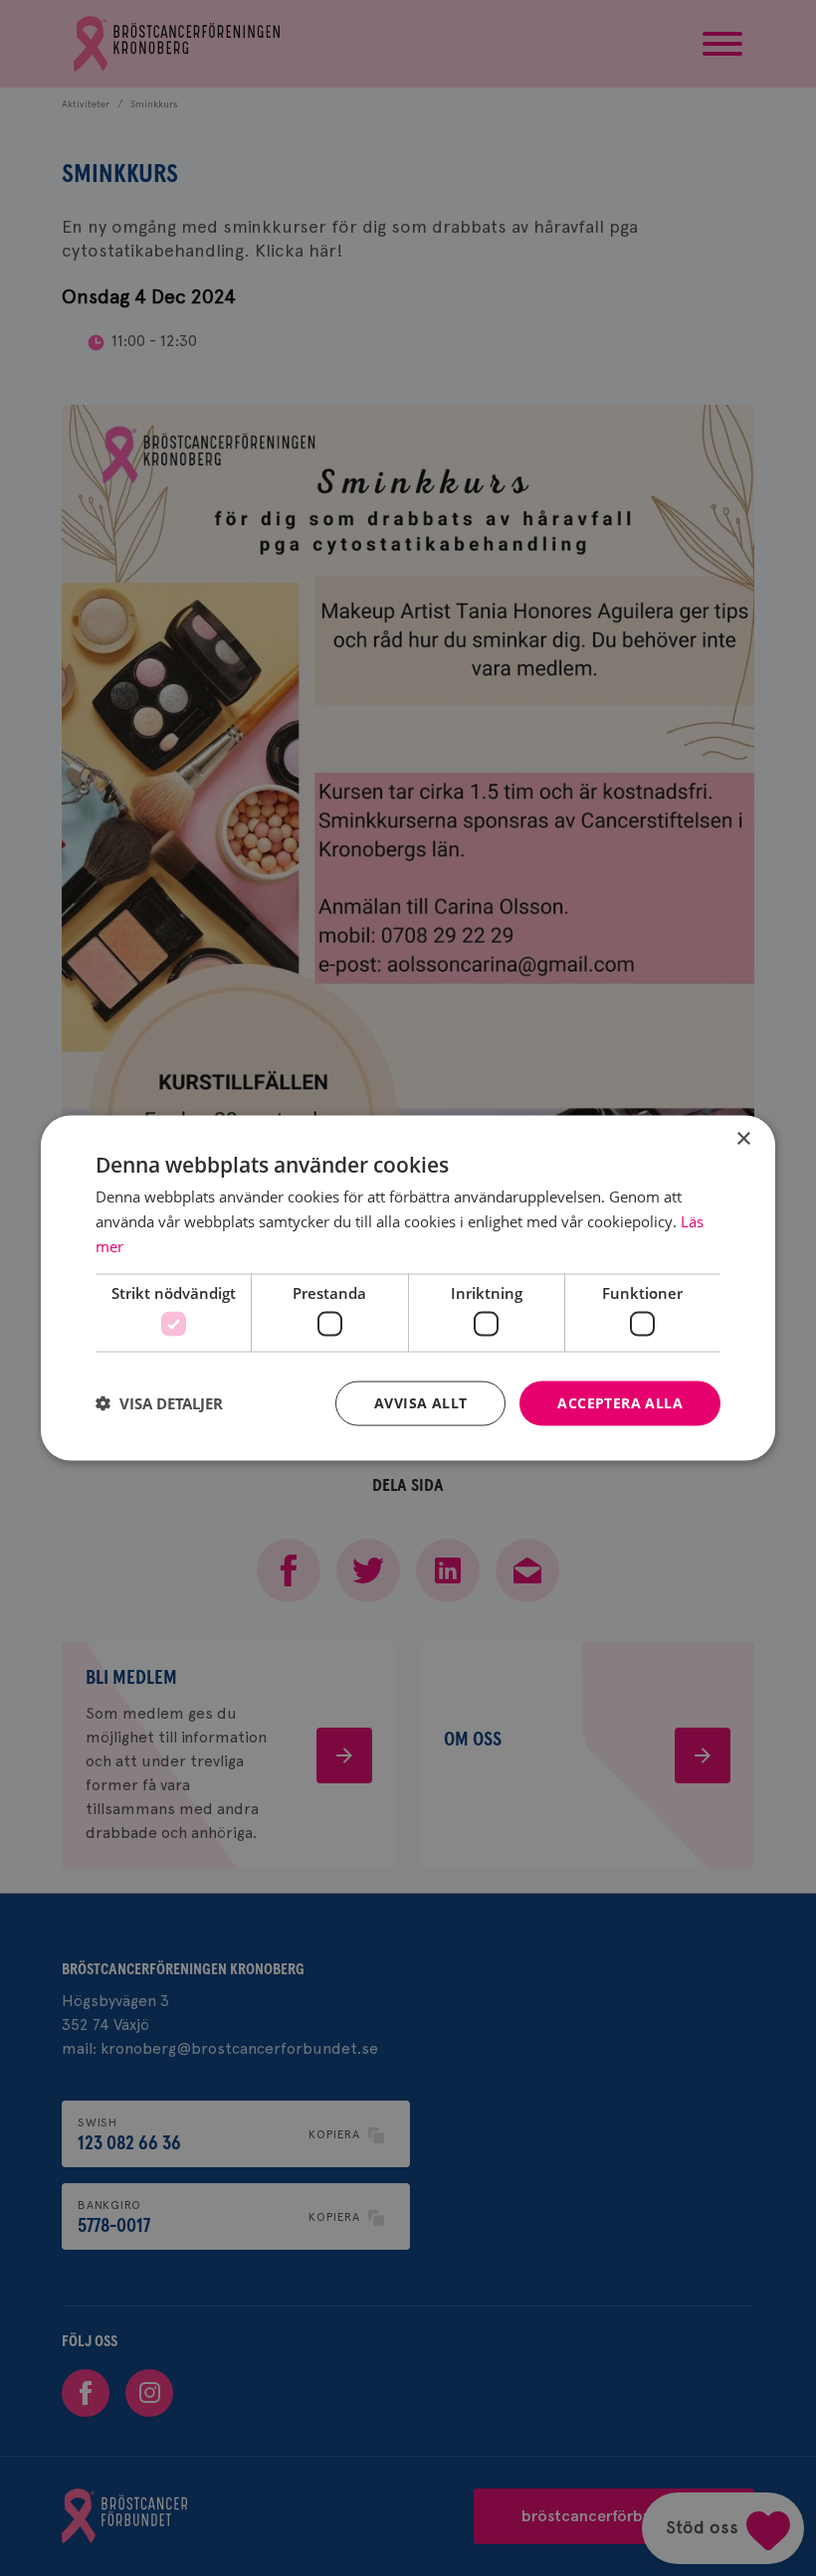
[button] (159, 1403)
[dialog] (408, 1288)
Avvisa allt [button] (420, 1403)
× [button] (743, 1139)
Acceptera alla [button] (620, 1403)
